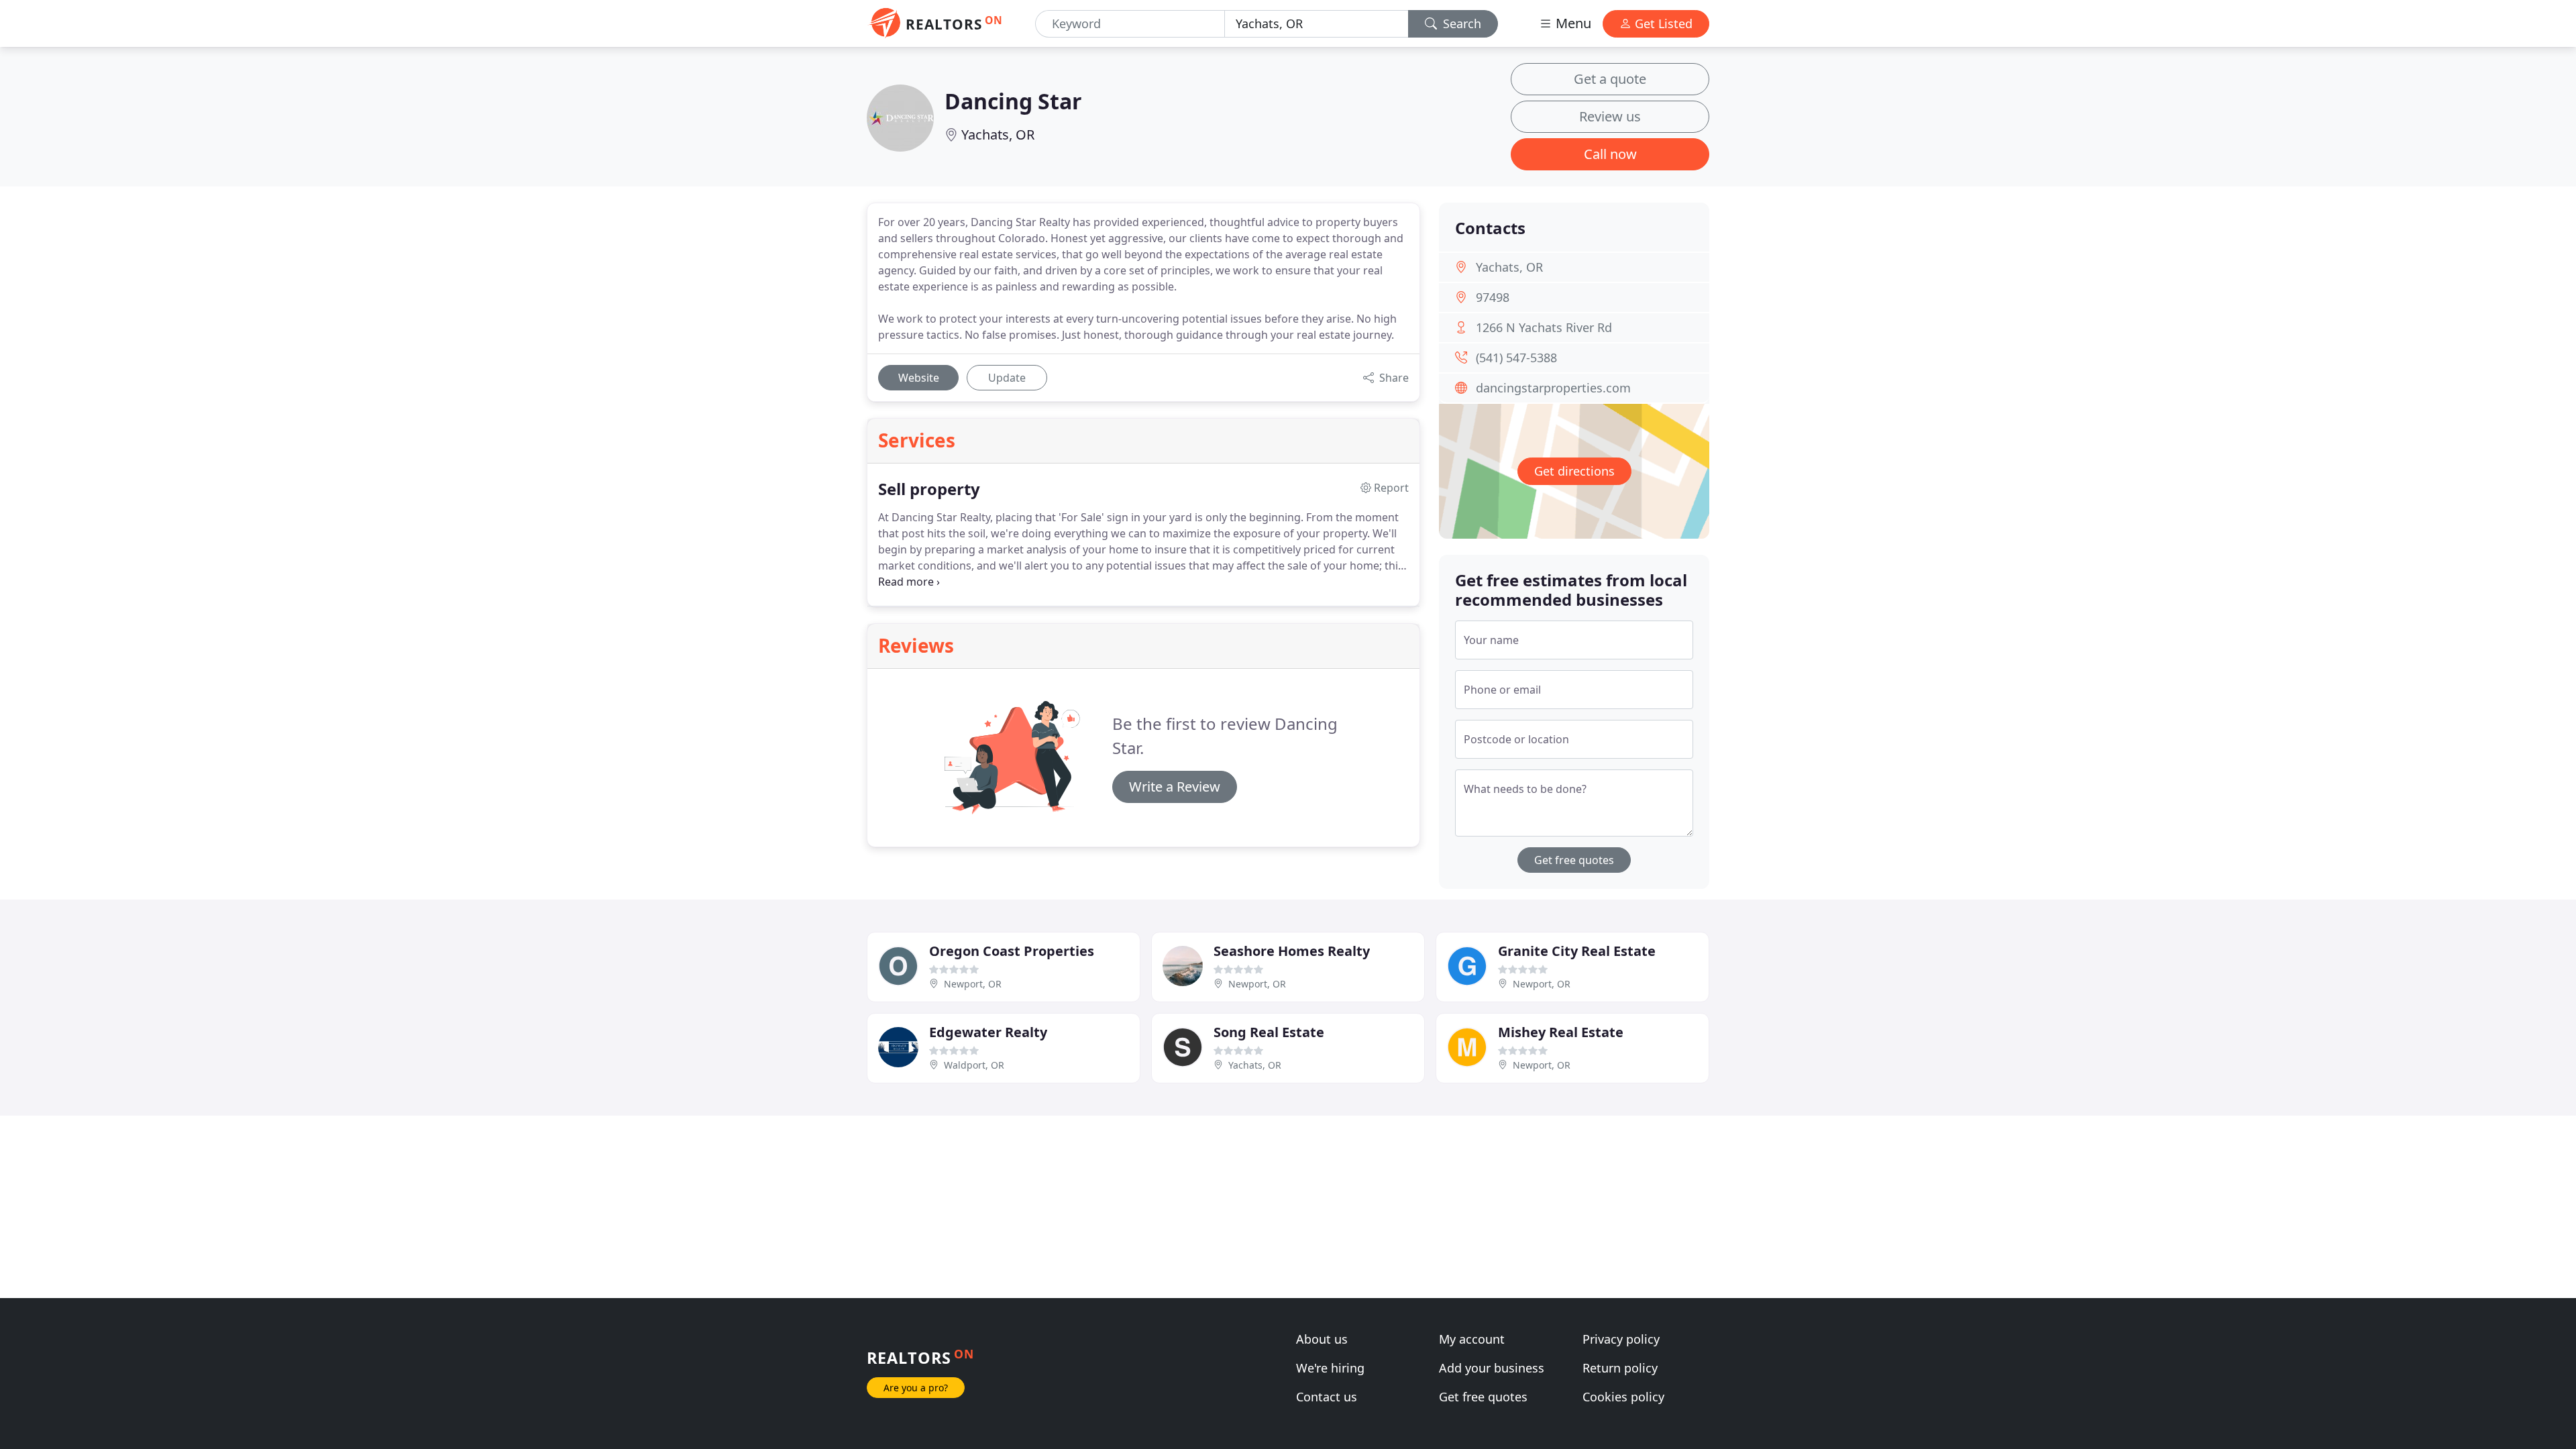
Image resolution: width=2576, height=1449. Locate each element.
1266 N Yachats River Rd (1544, 327)
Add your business (1492, 1368)
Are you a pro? (916, 1388)
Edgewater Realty (988, 1032)
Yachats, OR (998, 135)
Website (919, 378)
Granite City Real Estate (1577, 951)
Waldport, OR (974, 1065)
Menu (1572, 23)
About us (1322, 1339)
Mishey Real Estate (1561, 1032)
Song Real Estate (1269, 1032)
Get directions (1574, 471)
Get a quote (1610, 79)
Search (1460, 23)
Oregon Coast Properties (1012, 951)
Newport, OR (973, 984)
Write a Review (1175, 787)
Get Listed (1662, 23)
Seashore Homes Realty (1292, 951)
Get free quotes (1574, 860)
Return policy (1620, 1368)
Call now (1610, 154)
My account (1472, 1339)
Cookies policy (1623, 1397)
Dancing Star (1013, 101)
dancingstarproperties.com (1553, 388)
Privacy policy (1621, 1339)
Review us (1610, 116)
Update (1007, 378)
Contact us (1327, 1397)
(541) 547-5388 (1516, 358)
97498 (1493, 297)
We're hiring (1330, 1368)
